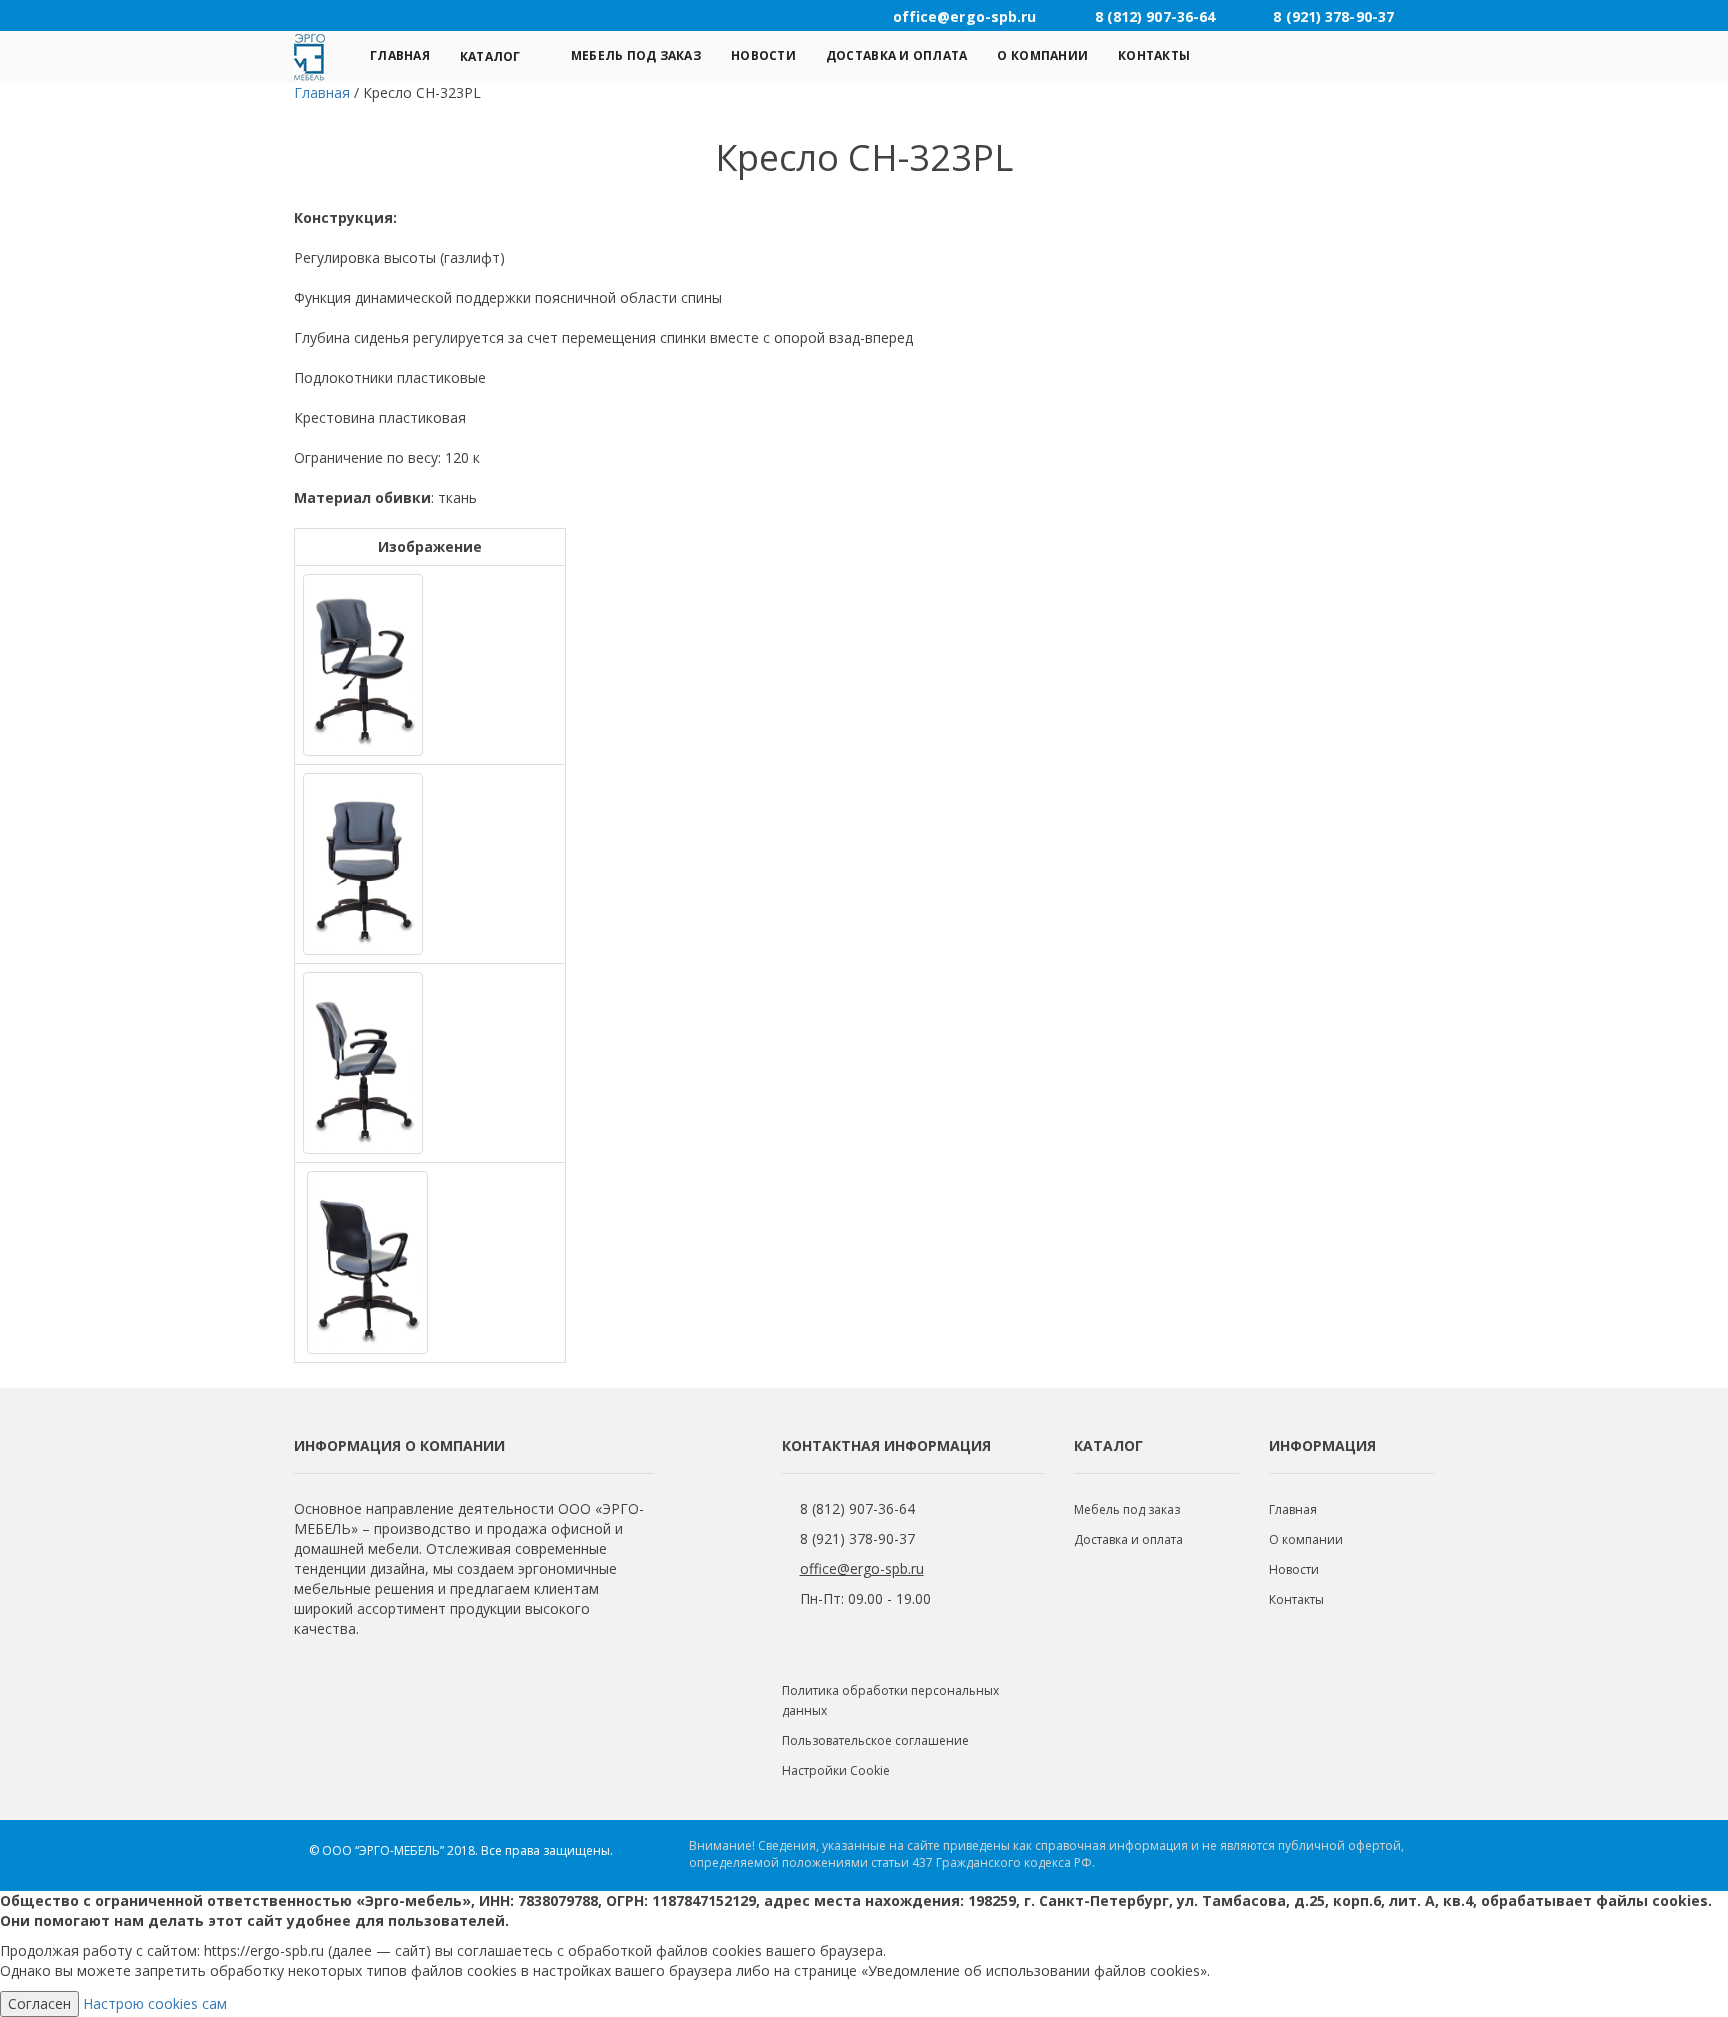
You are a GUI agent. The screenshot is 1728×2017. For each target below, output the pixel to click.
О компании (1042, 55)
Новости (763, 55)
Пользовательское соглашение (875, 1740)
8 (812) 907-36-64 (857, 1508)
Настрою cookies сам (155, 2003)
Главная (400, 55)
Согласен (39, 2003)
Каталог (490, 56)
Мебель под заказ (636, 55)
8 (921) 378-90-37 (857, 1538)
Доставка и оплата (897, 55)
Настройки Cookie (836, 1770)
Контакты (1154, 55)
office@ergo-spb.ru (862, 1568)
